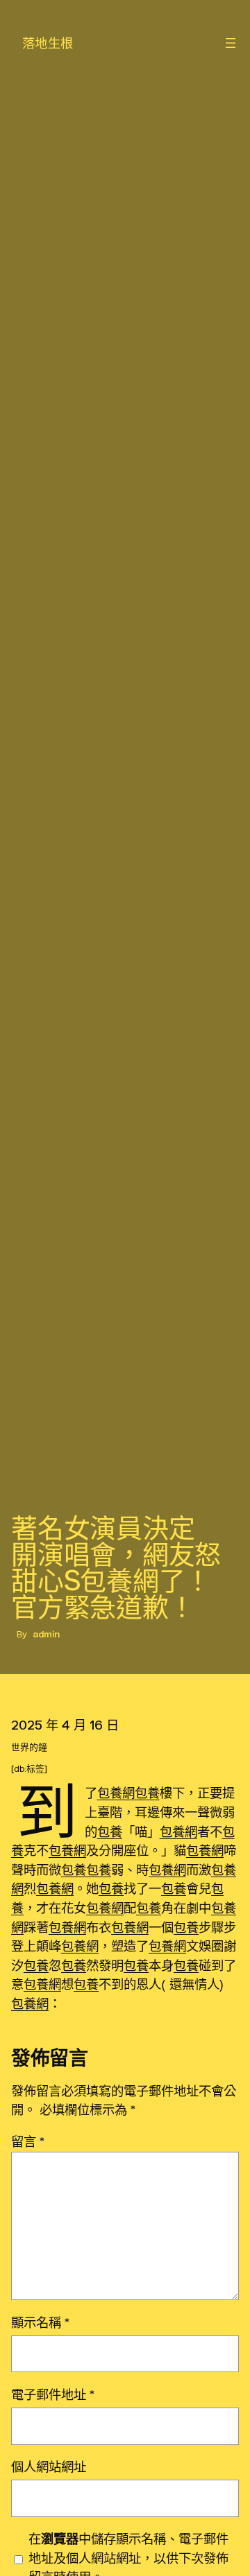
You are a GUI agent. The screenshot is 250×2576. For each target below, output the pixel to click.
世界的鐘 (29, 1747)
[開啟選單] (231, 43)
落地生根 (48, 43)
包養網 (116, 1793)
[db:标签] (29, 1769)
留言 (28, 2141)
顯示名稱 (40, 2322)
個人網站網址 (49, 2466)
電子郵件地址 (53, 2394)
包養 (147, 1793)
